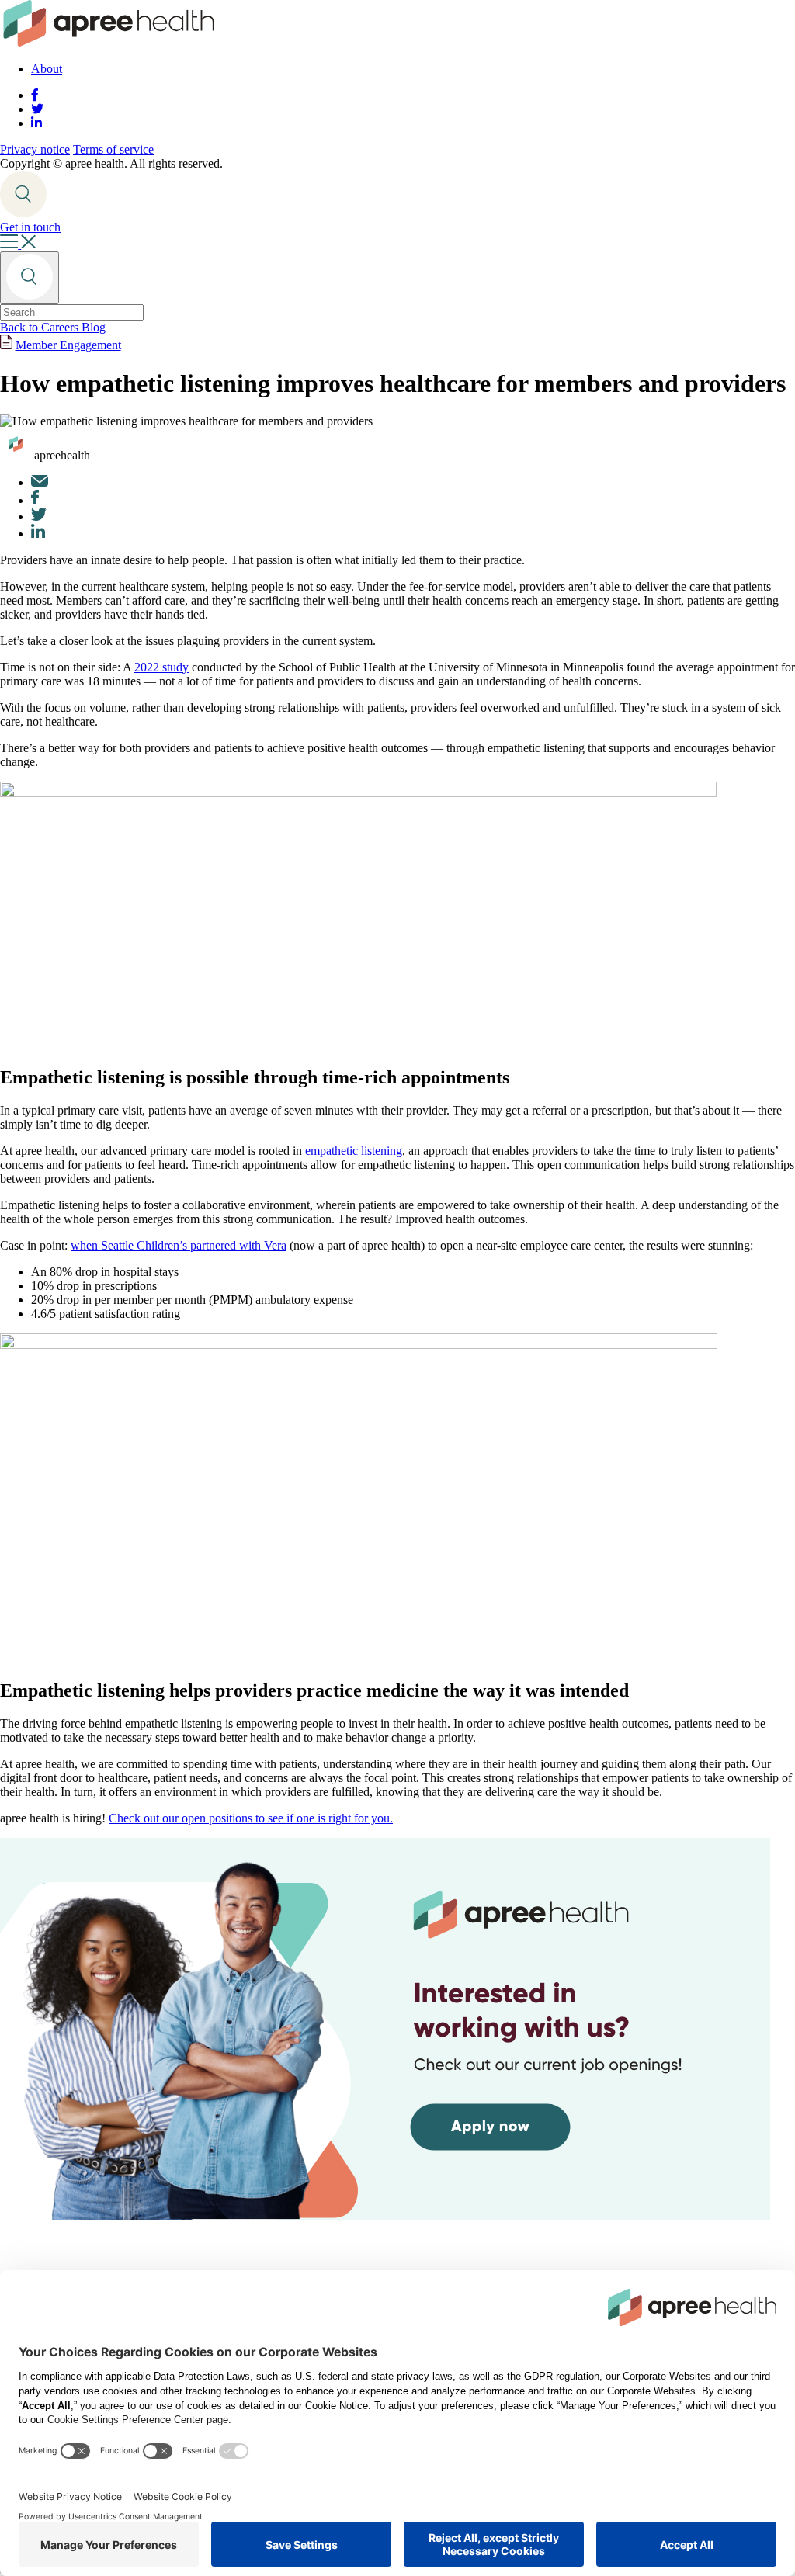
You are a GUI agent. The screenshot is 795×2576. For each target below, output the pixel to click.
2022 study (161, 667)
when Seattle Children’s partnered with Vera (179, 1245)
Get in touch (30, 227)
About (47, 69)
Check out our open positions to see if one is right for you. (251, 1818)
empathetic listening (354, 1151)
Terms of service (113, 149)
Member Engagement (68, 345)
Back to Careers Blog (53, 327)
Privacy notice (35, 149)
